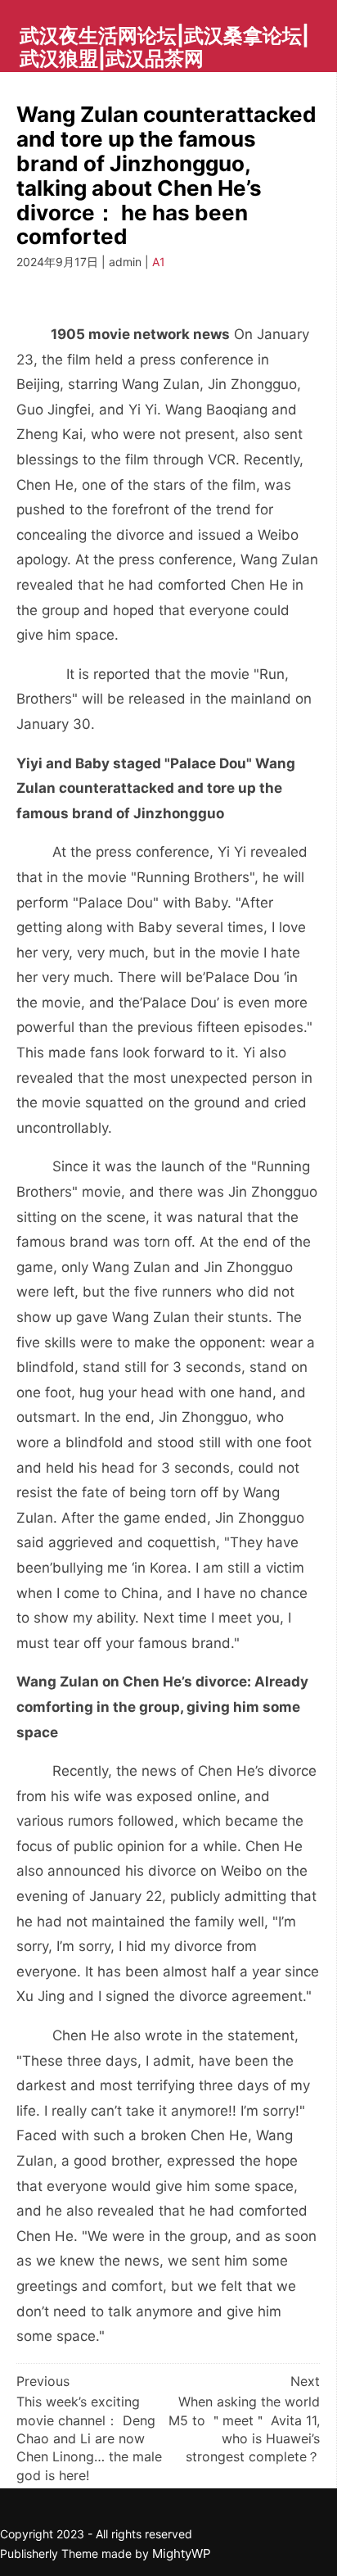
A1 (159, 262)
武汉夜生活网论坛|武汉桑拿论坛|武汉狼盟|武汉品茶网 (164, 47)
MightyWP (182, 2553)
